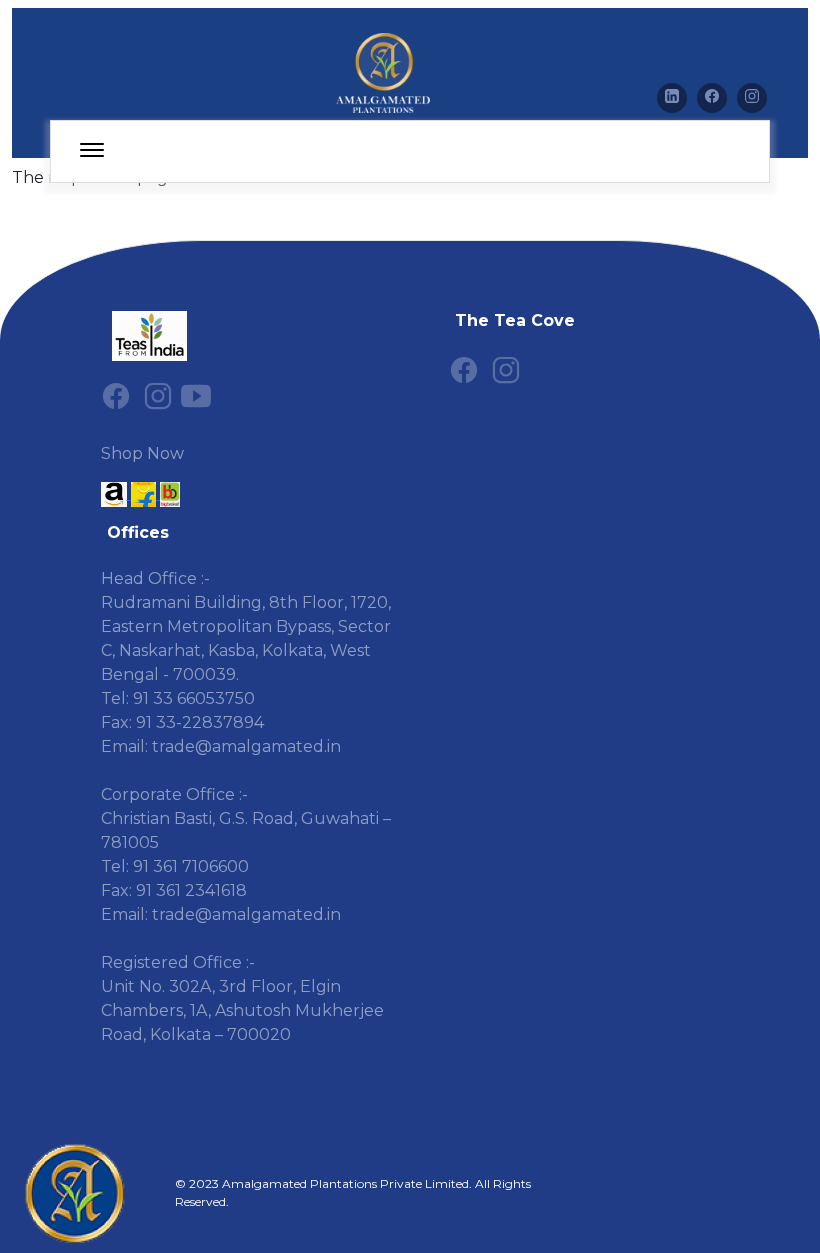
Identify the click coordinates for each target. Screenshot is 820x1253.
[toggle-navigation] (92, 151)
